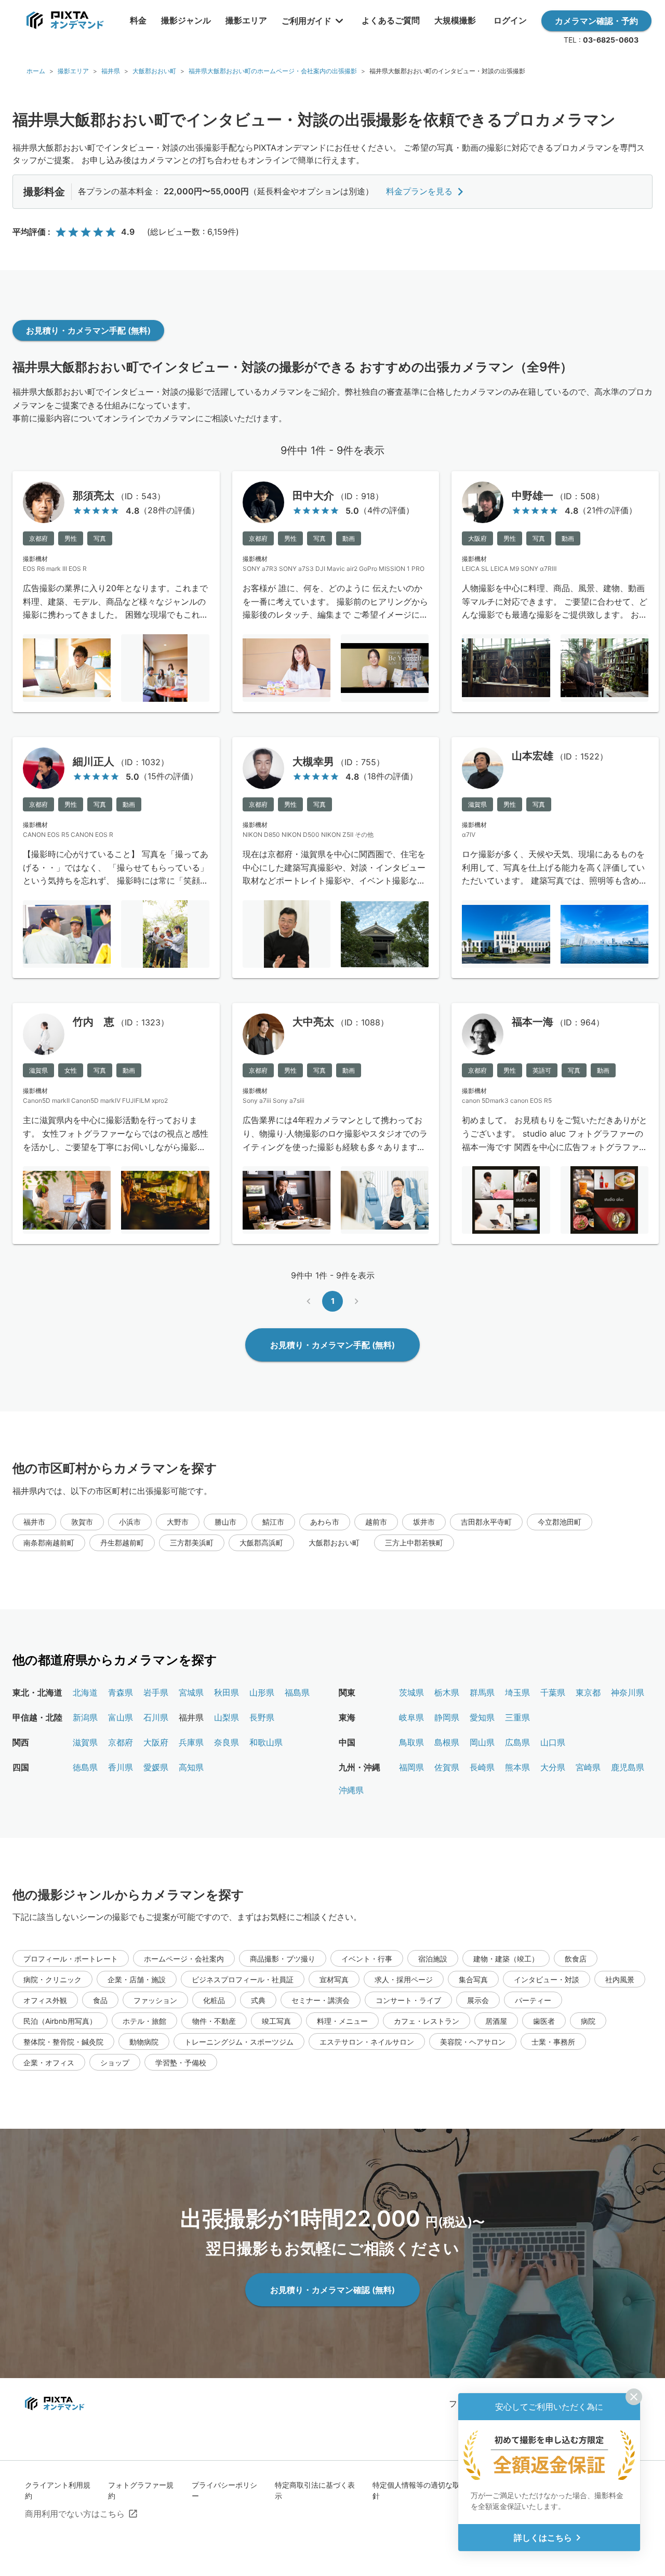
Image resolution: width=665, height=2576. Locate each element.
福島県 (297, 1692)
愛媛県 (156, 1767)
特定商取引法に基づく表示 (315, 2490)
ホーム (36, 71)
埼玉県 (517, 1692)
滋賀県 (85, 1742)
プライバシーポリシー (224, 2490)
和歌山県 (266, 1742)
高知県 (191, 1767)
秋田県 (227, 1692)
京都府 (121, 1742)
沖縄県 (351, 1790)
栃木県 (447, 1692)
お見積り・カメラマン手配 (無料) (88, 330)
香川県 (121, 1767)
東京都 (588, 1692)
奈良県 (227, 1742)
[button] (34, 1522)
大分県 (553, 1767)
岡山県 (482, 1742)
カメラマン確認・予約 (596, 21)
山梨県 (227, 1717)
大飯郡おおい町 (154, 71)
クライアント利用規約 (58, 2490)
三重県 (517, 1717)
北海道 (85, 1692)
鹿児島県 (628, 1767)
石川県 (156, 1717)
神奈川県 (628, 1692)
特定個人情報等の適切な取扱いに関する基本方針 (449, 2490)
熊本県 (517, 1767)
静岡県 (447, 1717)
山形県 (262, 1692)
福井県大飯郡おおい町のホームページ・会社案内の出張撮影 (273, 71)
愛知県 (482, 1717)
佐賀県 (447, 1767)
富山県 (121, 1717)
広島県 (517, 1742)
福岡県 (411, 1767)
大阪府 (156, 1742)
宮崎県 (588, 1767)
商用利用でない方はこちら (75, 2514)
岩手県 (156, 1692)
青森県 (121, 1692)
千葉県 (553, 1692)
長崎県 (482, 1767)
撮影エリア (73, 71)
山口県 (553, 1742)
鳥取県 (411, 1742)
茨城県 (411, 1692)
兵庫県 (191, 1742)
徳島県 (85, 1767)
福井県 (111, 71)
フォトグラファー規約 (141, 2490)
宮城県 (191, 1692)
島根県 (447, 1742)
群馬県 (482, 1692)
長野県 (262, 1717)
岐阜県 (411, 1717)
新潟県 (85, 1717)
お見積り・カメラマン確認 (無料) (332, 2290)
